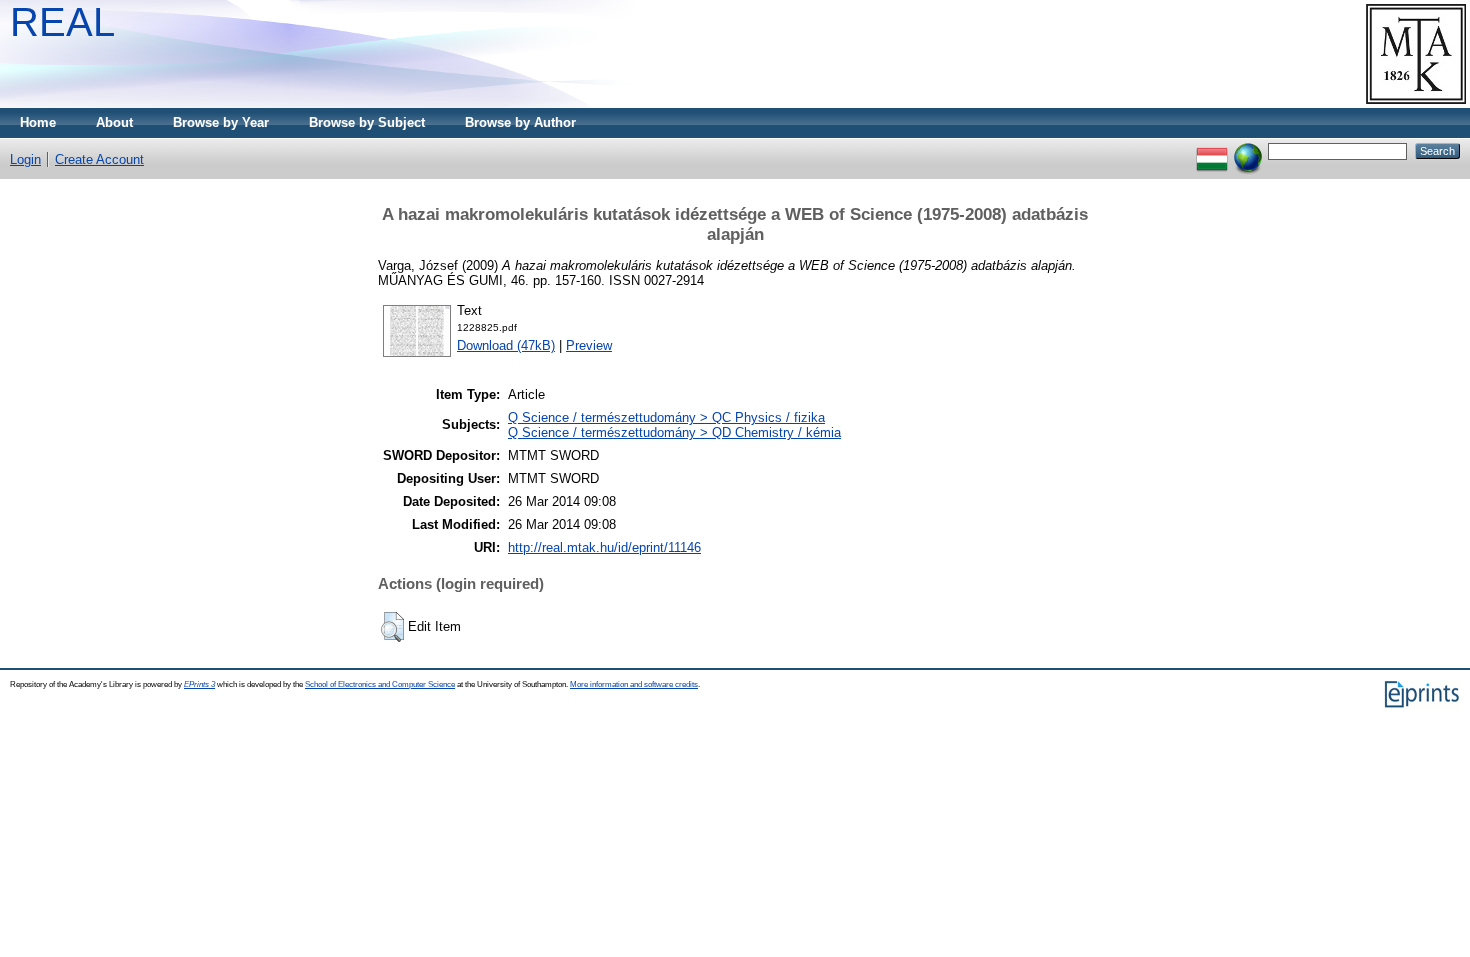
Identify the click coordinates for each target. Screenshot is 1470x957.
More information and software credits (634, 684)
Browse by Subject (367, 122)
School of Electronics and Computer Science (380, 684)
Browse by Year (221, 122)
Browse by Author (520, 122)
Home (38, 122)
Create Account (99, 159)
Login (25, 159)
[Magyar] (1212, 150)
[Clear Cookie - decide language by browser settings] (1248, 150)
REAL (62, 22)
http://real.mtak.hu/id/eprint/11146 (604, 547)
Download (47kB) (506, 345)
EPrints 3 (199, 684)
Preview (589, 345)
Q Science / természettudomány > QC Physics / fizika (666, 417)
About (114, 122)
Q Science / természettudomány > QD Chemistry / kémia (674, 432)
